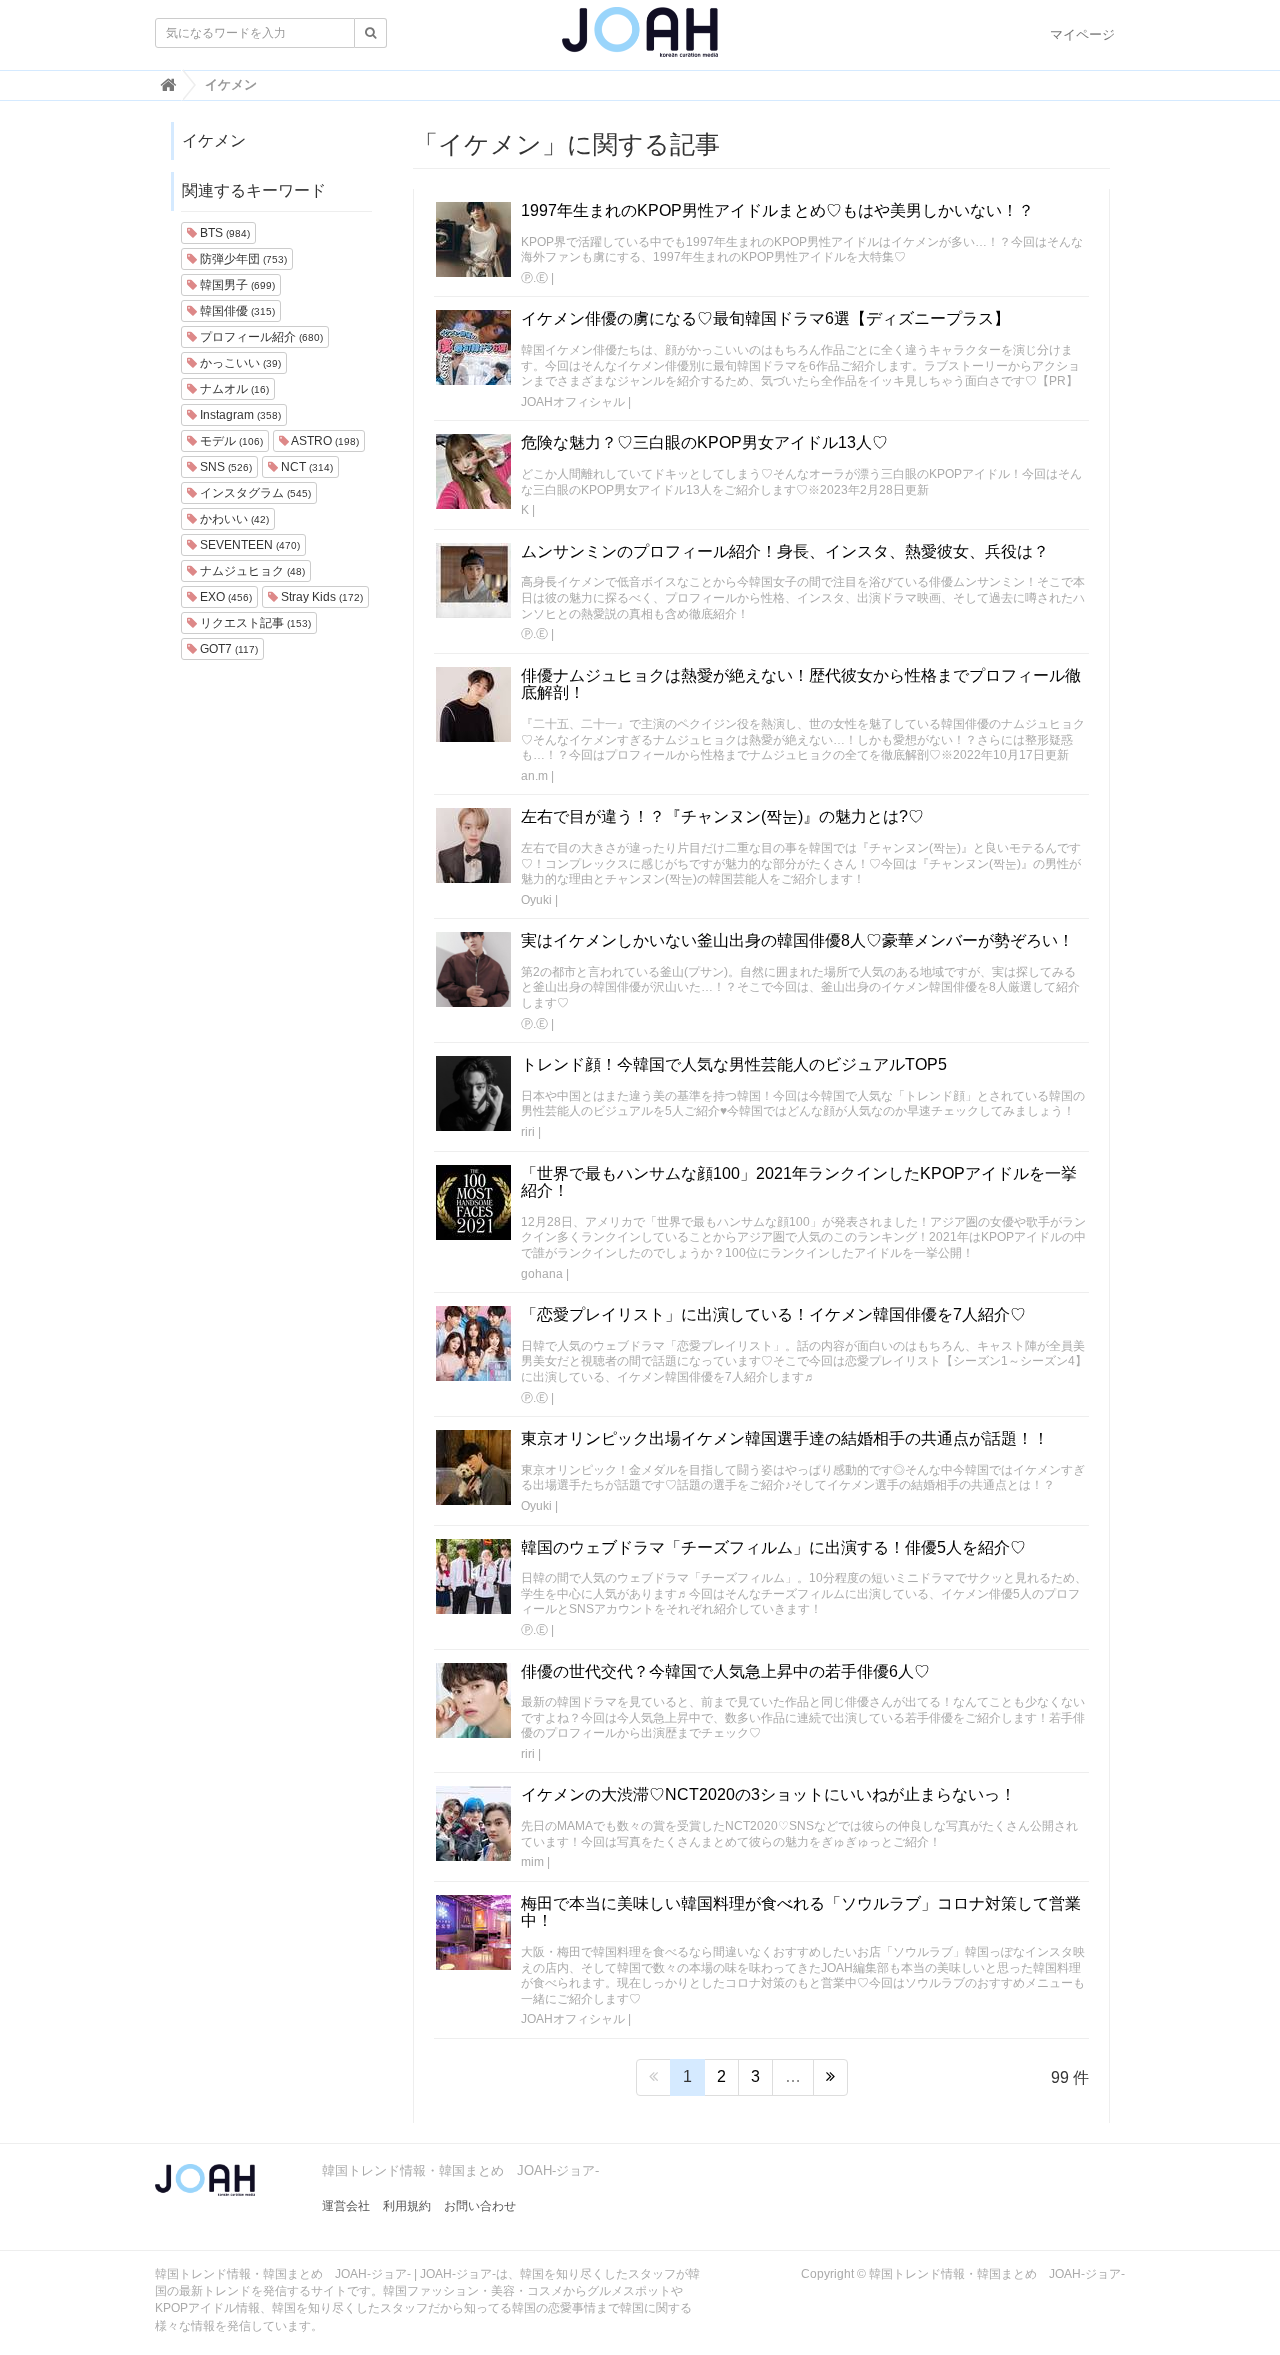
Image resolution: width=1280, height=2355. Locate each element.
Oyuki (536, 900)
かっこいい (239, 363)
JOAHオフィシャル (573, 402)
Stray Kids (320, 597)
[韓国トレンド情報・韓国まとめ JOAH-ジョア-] (640, 40)
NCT (305, 467)
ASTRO (324, 441)
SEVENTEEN (248, 545)
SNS (224, 467)
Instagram (239, 415)
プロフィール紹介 (260, 337)
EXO (224, 597)
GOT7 (227, 649)
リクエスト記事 (254, 623)
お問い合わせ (480, 2206)
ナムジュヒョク (251, 571)
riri (528, 1132)
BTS (223, 233)
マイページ (1082, 34)
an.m (534, 776)
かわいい (233, 519)
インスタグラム (254, 493)
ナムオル (233, 389)
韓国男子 (236, 285)
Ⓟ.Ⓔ (534, 278)
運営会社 (346, 2206)
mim (532, 1862)
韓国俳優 (236, 311)
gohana (542, 1274)
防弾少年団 (242, 259)
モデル (230, 441)
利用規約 (407, 2206)
